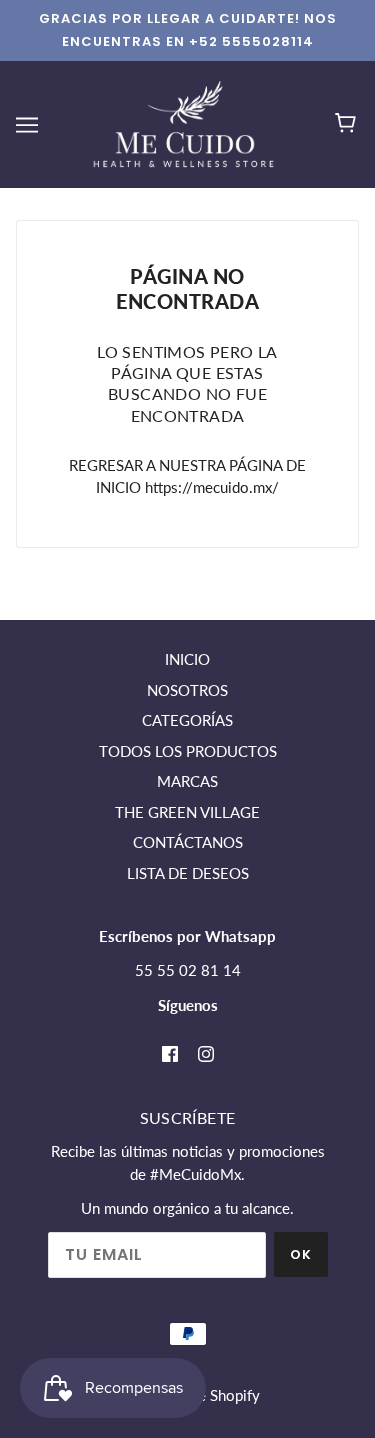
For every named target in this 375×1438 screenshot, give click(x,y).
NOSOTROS (187, 690)
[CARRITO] (348, 124)
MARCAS (187, 781)
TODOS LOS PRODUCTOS (188, 751)
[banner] (183, 122)
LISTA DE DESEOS (188, 873)
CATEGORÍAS (187, 720)
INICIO (187, 659)
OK (301, 1254)
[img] (170, 1051)
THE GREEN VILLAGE (187, 812)
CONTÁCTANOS (188, 842)
